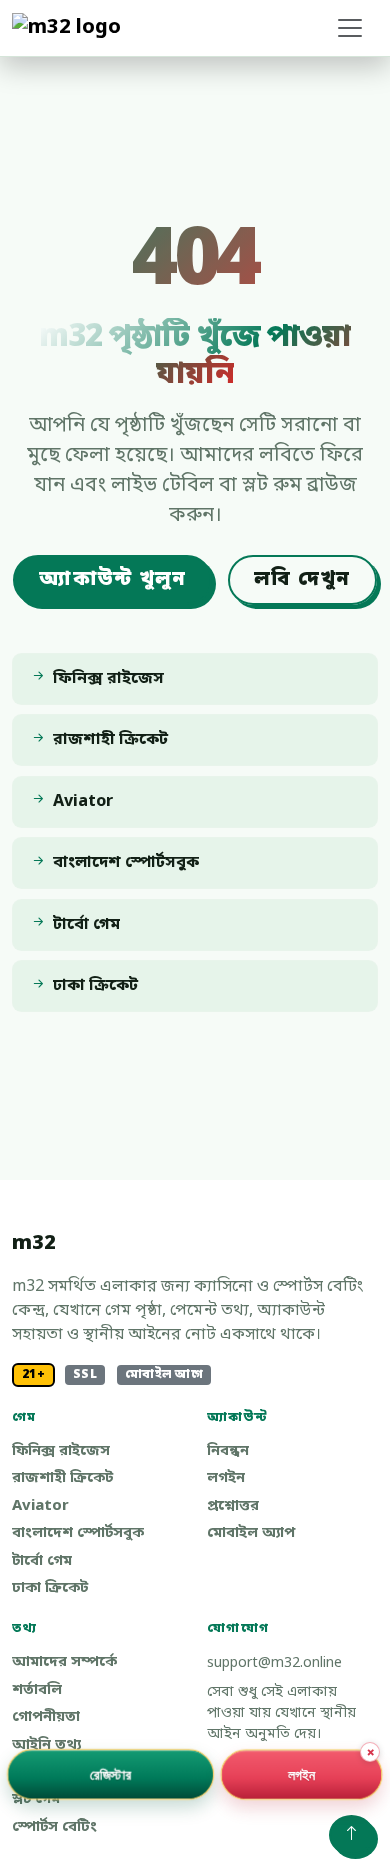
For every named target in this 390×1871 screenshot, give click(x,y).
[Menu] (350, 28)
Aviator (40, 1506)
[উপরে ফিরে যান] (351, 1835)
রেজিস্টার (111, 1773)
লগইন (226, 1478)
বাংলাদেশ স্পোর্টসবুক (78, 1533)
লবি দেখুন (302, 580)
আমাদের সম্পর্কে (64, 1662)
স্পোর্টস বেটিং (54, 1827)
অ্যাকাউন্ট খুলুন (112, 580)
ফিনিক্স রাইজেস (61, 1451)
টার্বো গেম (42, 1561)
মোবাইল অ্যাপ (251, 1533)
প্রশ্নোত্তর (233, 1506)
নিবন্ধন (228, 1451)
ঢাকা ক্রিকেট (50, 1588)
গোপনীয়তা (46, 1717)
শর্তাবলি (37, 1690)
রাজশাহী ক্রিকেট (62, 1478)
